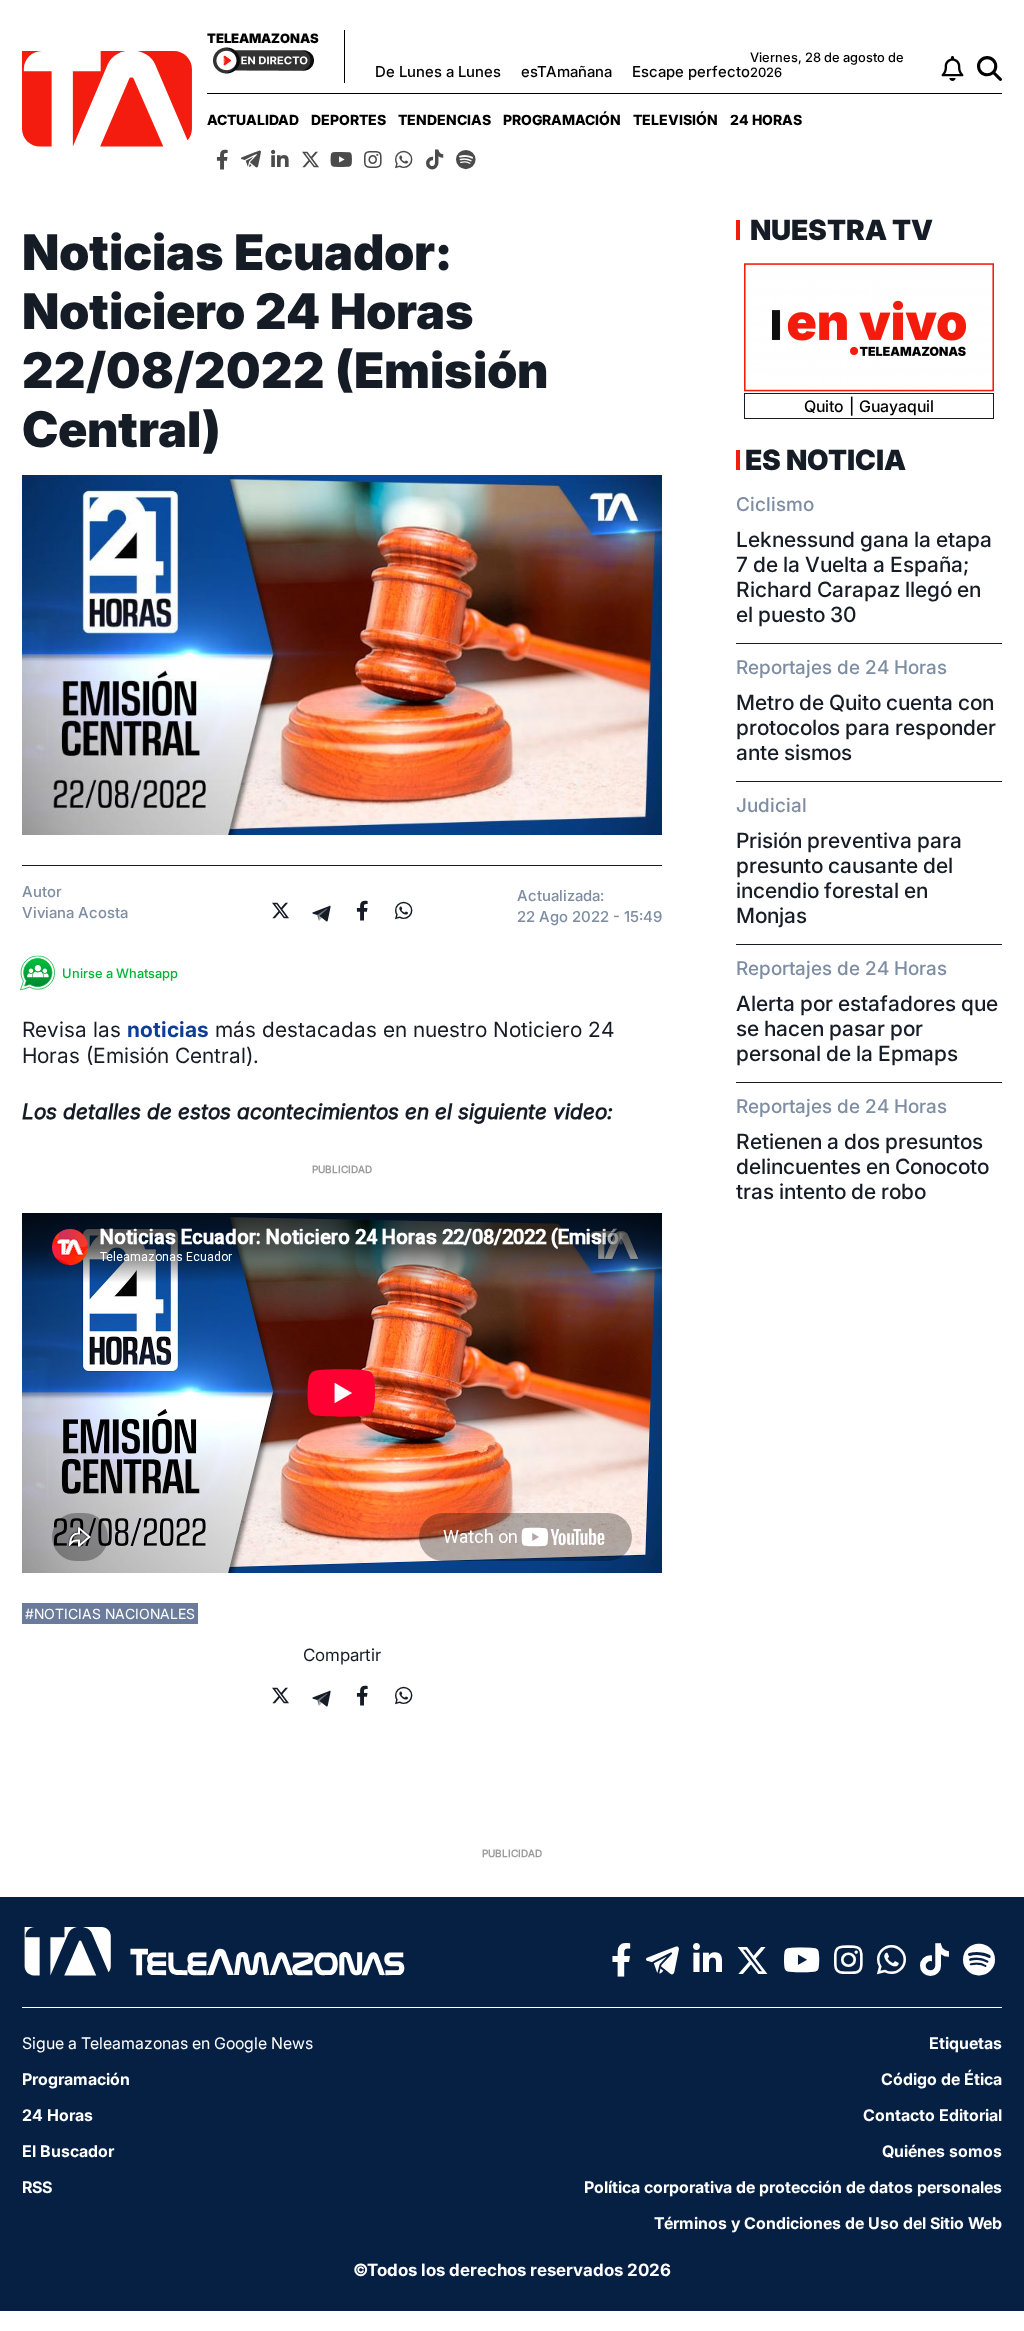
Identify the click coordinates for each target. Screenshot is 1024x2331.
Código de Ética (941, 2079)
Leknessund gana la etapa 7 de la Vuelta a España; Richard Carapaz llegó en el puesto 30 (864, 577)
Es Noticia (825, 460)
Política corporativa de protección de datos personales (793, 2187)
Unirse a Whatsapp (120, 973)
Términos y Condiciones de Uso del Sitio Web (828, 2223)
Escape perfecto (691, 71)
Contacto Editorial (932, 2115)
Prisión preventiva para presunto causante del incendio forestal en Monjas (849, 878)
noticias (168, 1029)
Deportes (348, 119)
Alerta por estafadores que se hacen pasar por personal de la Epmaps (867, 1028)
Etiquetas (965, 2043)
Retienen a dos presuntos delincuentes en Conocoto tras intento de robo (862, 1166)
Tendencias (444, 119)
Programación (562, 119)
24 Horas (766, 119)
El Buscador (68, 2151)
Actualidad (253, 119)
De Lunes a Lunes (438, 71)
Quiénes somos (942, 2151)
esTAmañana (566, 71)
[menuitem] (253, 119)
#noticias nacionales (110, 1613)
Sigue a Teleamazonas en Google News (167, 2043)
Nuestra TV (839, 230)
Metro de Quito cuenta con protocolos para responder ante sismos (866, 727)
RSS (37, 2187)
